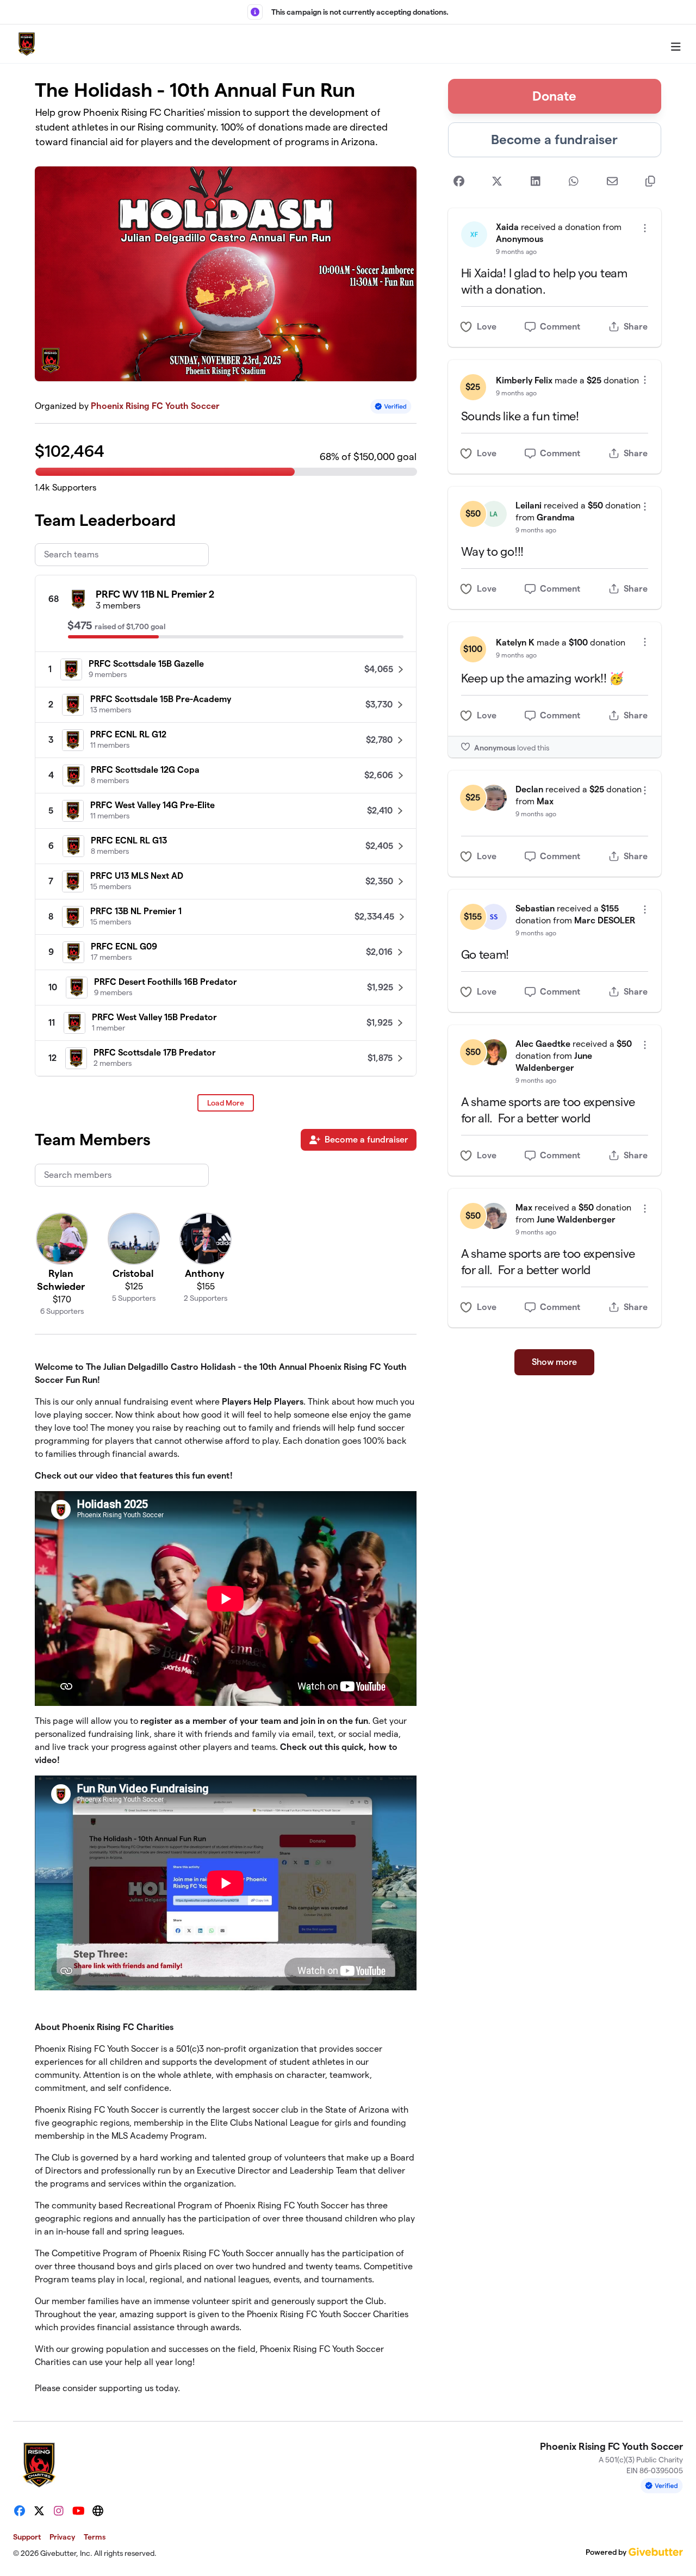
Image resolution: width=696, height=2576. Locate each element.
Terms (95, 2537)
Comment (560, 327)
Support (27, 2537)
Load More (226, 1103)
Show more (554, 1362)
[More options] (645, 228)
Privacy (62, 2537)
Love (487, 327)
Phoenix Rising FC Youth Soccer (155, 406)
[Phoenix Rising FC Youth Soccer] (27, 44)
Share (636, 327)
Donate (554, 96)
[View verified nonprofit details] (391, 406)
